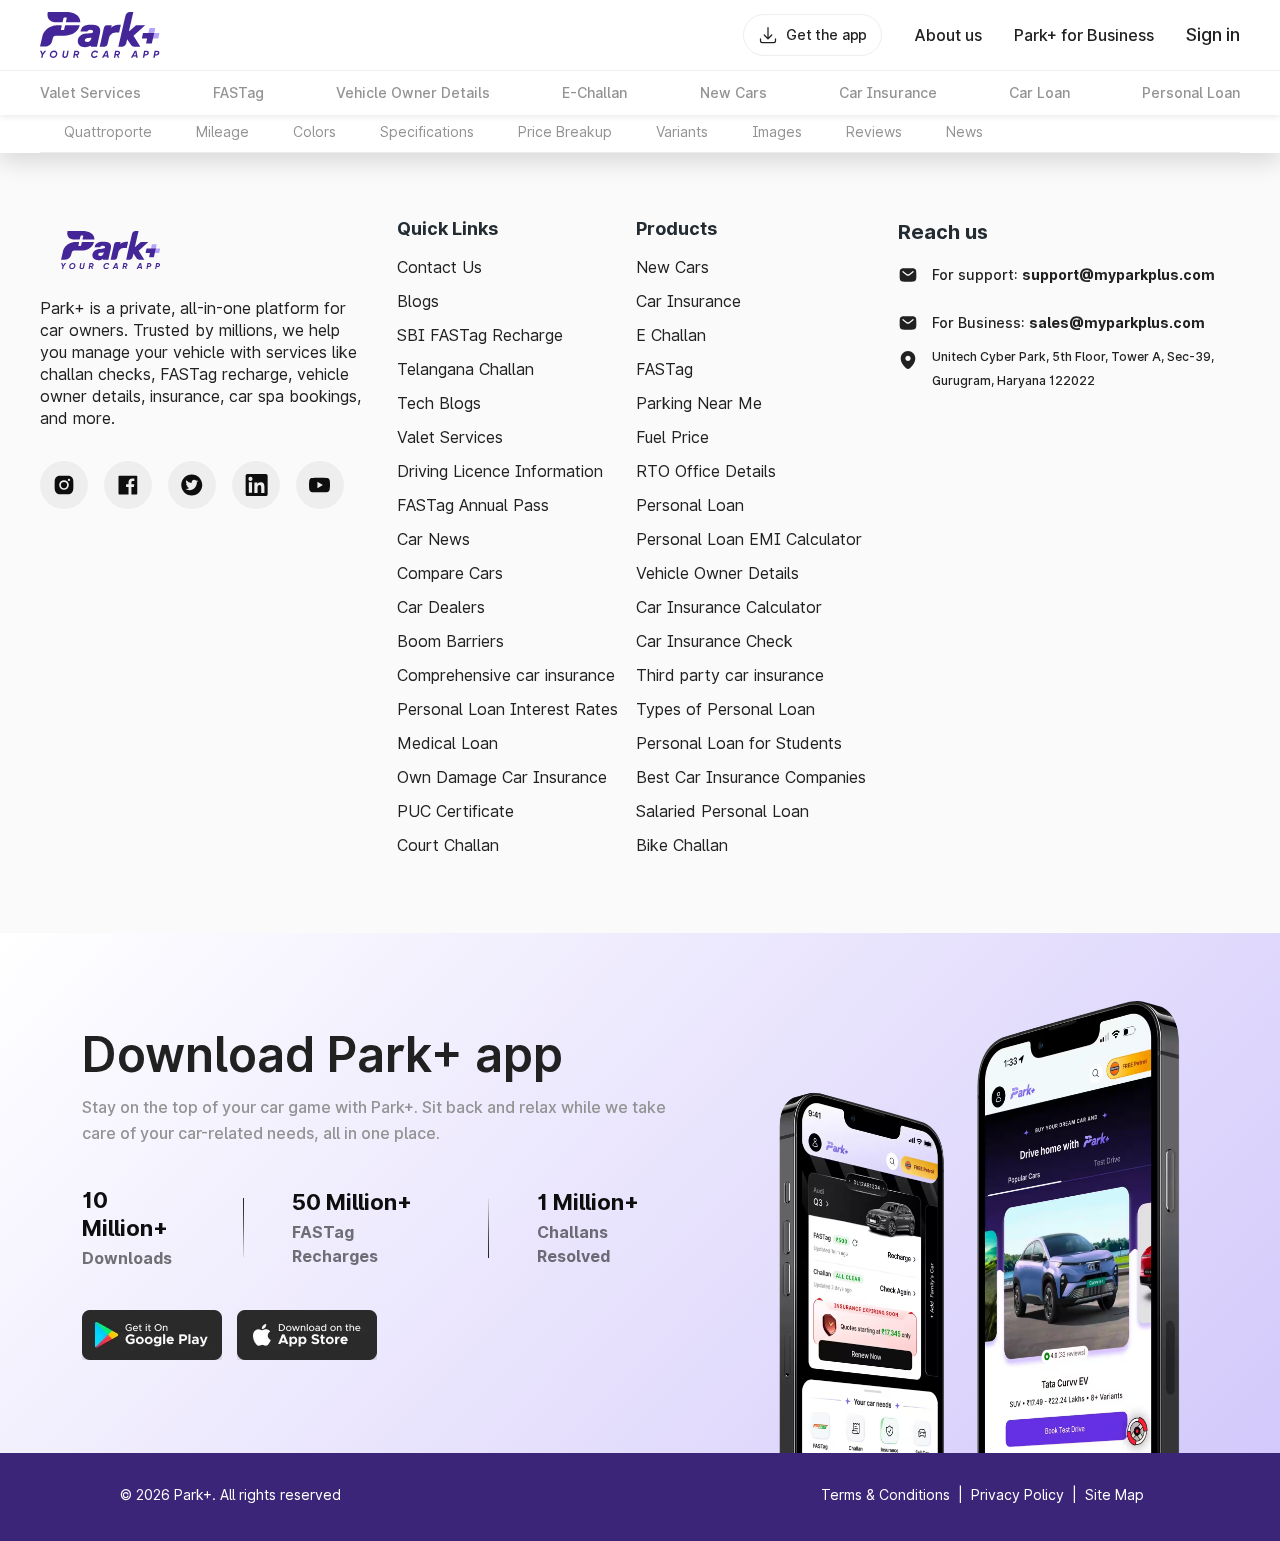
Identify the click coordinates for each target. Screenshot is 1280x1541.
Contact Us (439, 267)
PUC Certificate (455, 811)
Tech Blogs (439, 403)
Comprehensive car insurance (506, 675)
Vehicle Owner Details (717, 573)
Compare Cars (450, 573)
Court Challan (448, 845)
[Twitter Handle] (192, 485)
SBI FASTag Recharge (480, 335)
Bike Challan (682, 845)
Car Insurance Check (714, 641)
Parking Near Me (699, 403)
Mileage (222, 131)
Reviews (874, 131)
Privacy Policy (1017, 1494)
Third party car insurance (730, 675)
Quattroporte (108, 131)
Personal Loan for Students (739, 743)
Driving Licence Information (500, 471)
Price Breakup (565, 131)
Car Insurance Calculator (729, 607)
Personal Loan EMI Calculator (749, 539)
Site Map (1114, 1494)
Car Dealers (441, 607)
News (964, 131)
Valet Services (450, 437)
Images (777, 131)
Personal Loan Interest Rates (507, 709)
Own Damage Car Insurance (502, 777)
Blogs (418, 301)
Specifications (427, 131)
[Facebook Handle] (128, 485)
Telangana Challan (465, 369)
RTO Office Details (706, 471)
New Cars (672, 267)
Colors (314, 131)
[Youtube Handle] (320, 485)
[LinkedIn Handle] (256, 485)
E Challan (671, 335)
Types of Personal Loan (725, 709)
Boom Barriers (450, 641)
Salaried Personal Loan (722, 811)
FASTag (664, 369)
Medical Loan (447, 743)
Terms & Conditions (885, 1494)
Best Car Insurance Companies (751, 777)
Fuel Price (672, 437)
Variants (682, 131)
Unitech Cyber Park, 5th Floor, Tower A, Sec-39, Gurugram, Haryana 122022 (1073, 368)
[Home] (100, 35)
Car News (433, 539)
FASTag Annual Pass (473, 505)
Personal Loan (690, 505)
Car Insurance (688, 301)
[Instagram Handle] (64, 485)
